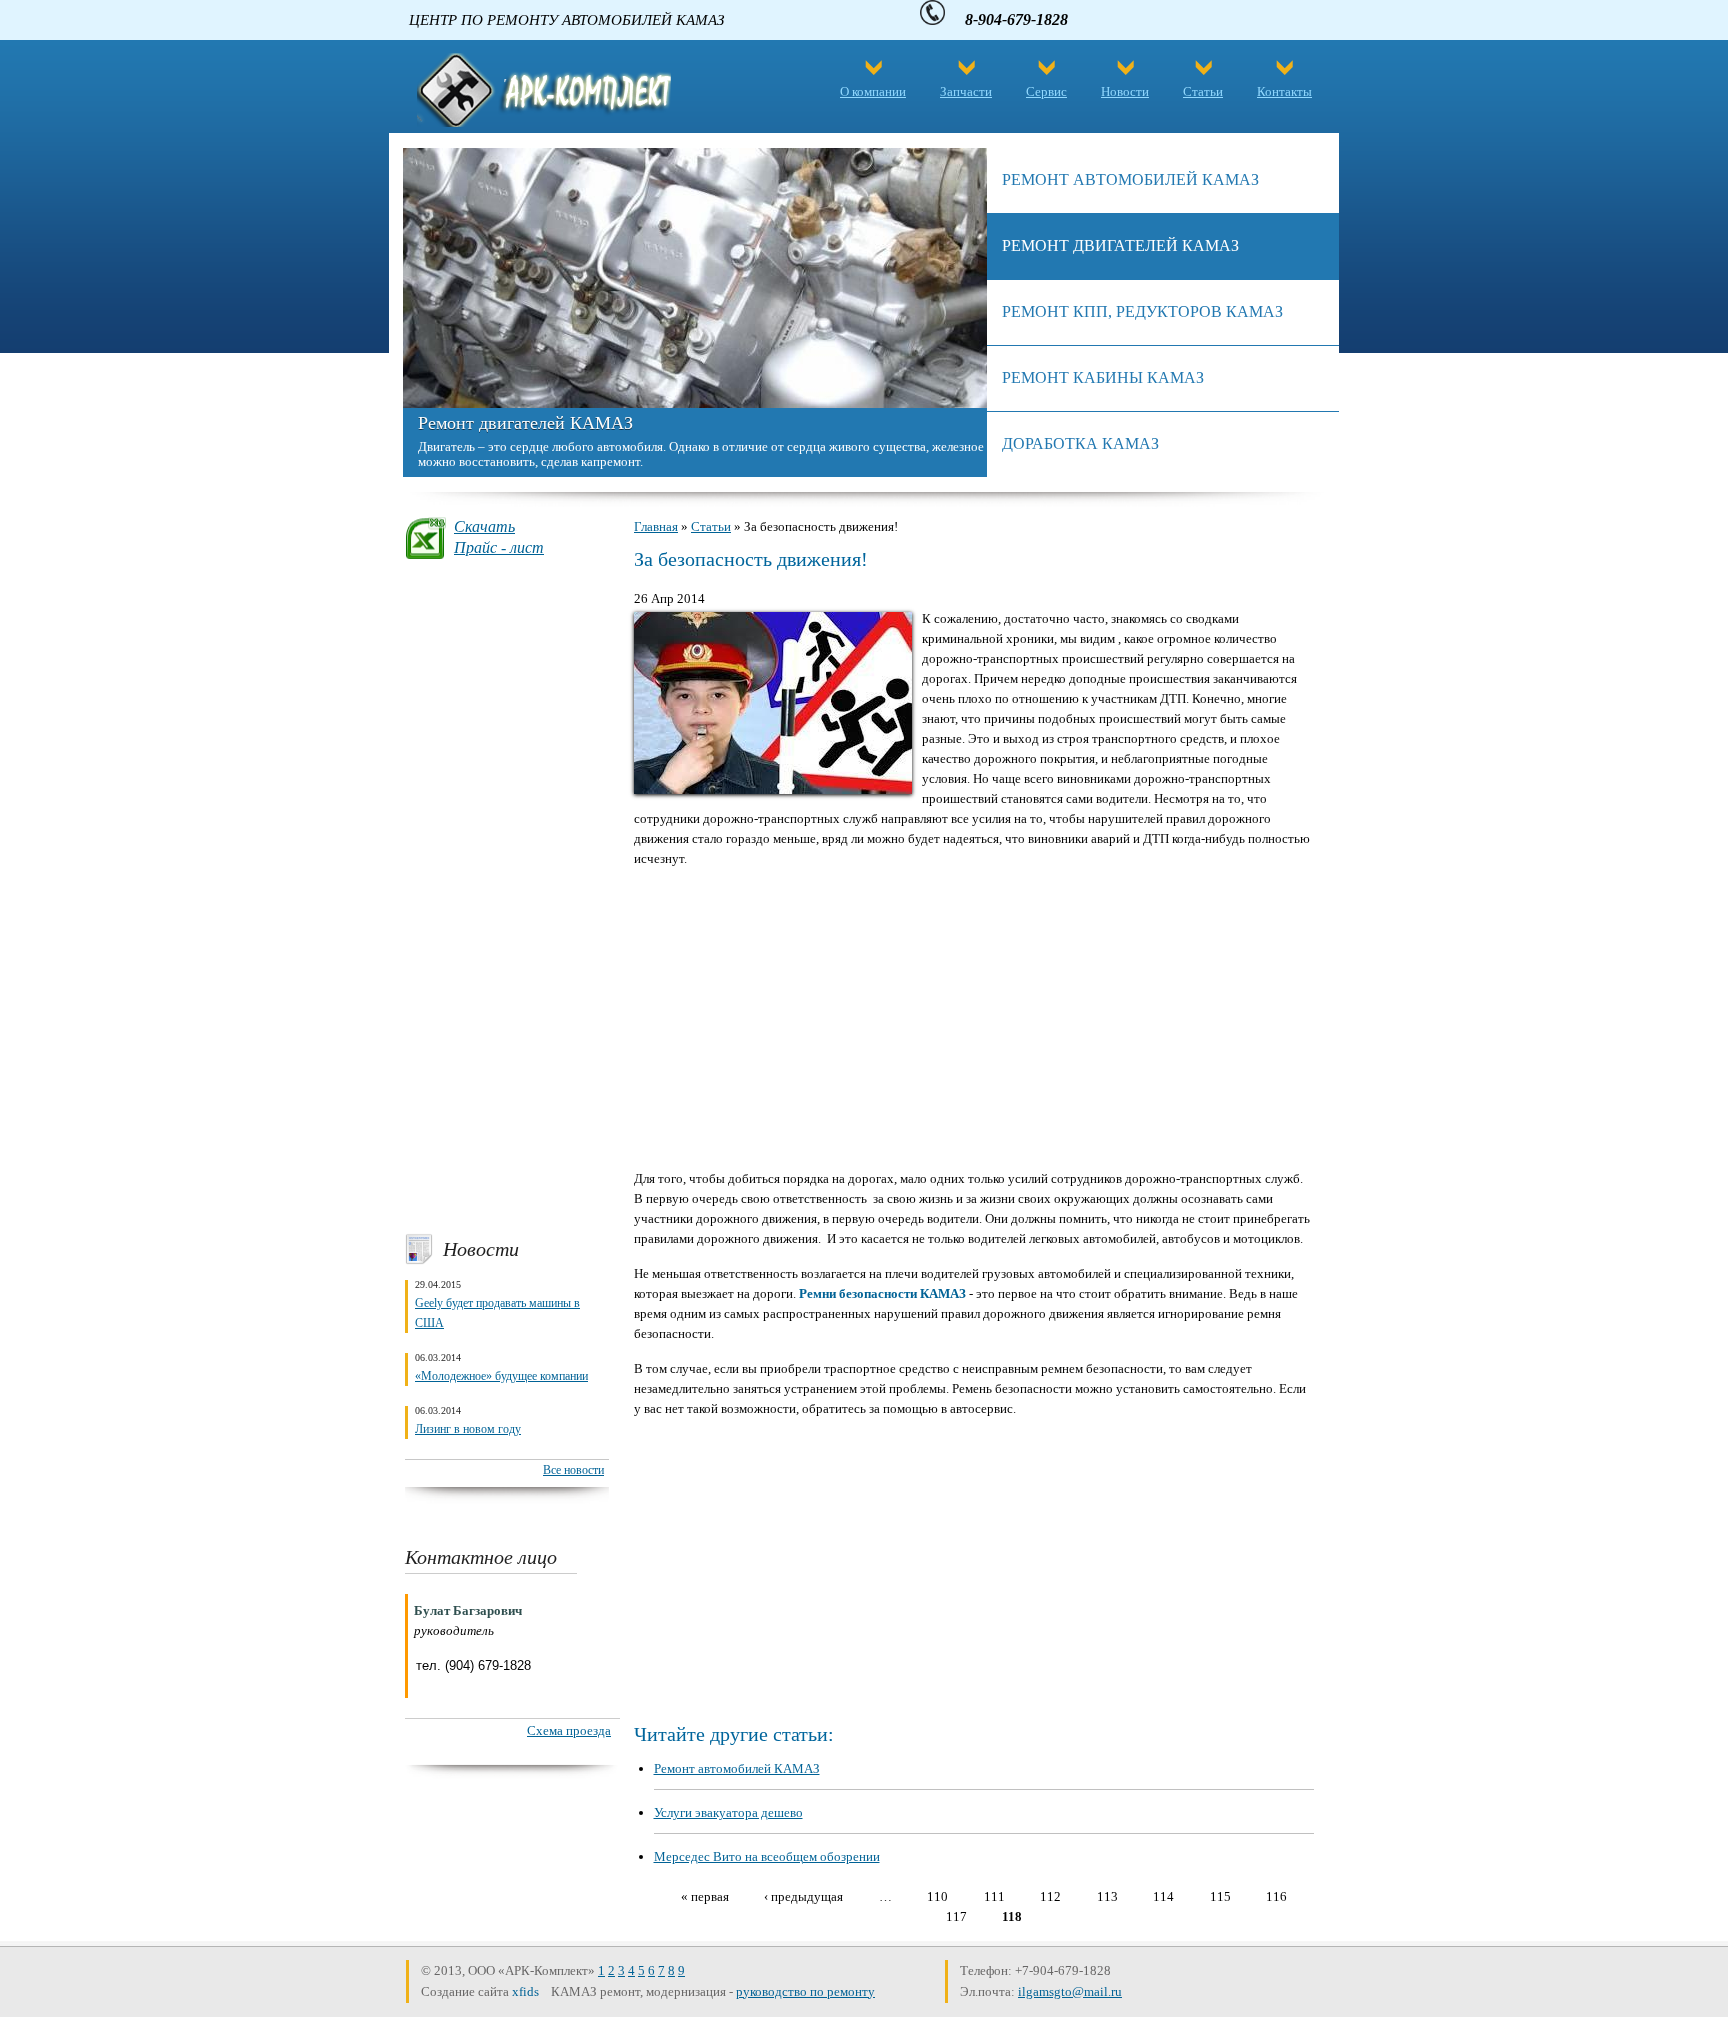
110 (937, 1896)
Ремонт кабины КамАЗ (1103, 377)
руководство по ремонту (805, 1991)
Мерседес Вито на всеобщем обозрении (767, 1856)
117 (956, 1916)
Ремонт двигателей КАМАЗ (525, 423)
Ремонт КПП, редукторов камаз (1142, 311)
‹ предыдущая (803, 1896)
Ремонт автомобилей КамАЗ (1130, 179)
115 (1220, 1896)
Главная (656, 526)
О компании (873, 91)
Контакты (1284, 91)
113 (1107, 1896)
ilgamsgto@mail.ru (1070, 1991)
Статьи (1203, 91)
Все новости (573, 1470)
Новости (1125, 91)
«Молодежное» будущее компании (501, 1376)
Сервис (1046, 91)
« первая (705, 1896)
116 (1276, 1896)
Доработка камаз (1080, 443)
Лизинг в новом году (468, 1429)
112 (1050, 1896)
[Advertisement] (507, 896)
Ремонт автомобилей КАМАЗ (737, 1768)
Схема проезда (569, 1730)
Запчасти (966, 91)
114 (1163, 1896)
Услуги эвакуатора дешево (728, 1812)
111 (994, 1896)
